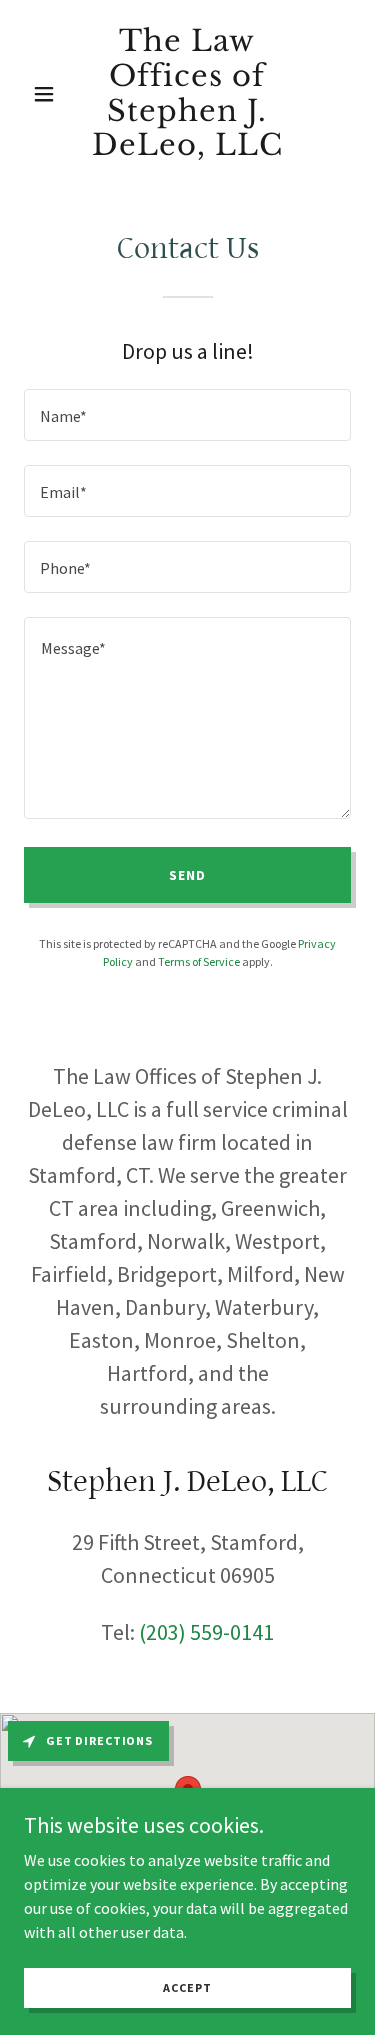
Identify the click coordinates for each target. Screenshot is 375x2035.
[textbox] (187, 415)
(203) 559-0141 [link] (206, 1632)
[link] (187, 149)
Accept (187, 1987)
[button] (48, 94)
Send (187, 875)
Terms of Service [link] (199, 961)
